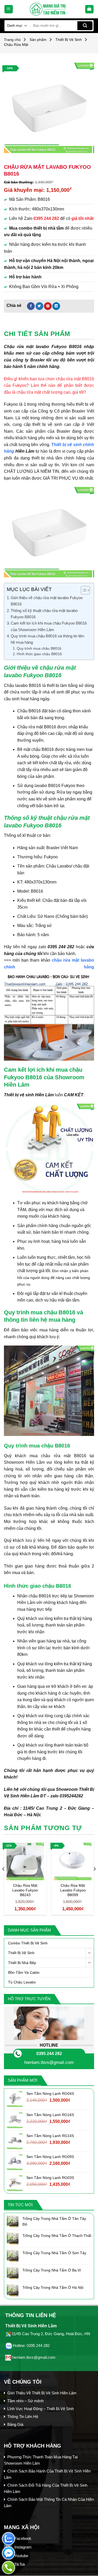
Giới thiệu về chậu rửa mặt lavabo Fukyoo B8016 (47, 601)
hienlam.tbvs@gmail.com (49, 2062)
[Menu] (9, 9)
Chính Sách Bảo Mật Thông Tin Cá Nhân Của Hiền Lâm (49, 2502)
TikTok (20, 2564)
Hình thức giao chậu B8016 (39, 654)
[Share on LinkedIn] (56, 306)
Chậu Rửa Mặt (16, 45)
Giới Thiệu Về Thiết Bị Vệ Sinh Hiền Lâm (42, 2393)
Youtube (21, 2556)
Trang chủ (12, 40)
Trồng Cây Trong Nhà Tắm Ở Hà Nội (53, 2287)
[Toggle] (89, 1953)
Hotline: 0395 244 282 (31, 2345)
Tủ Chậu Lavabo (22, 1982)
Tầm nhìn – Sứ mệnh (25, 2401)
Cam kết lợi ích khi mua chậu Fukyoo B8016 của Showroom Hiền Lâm (49, 626)
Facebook (23, 2538)
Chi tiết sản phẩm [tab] (37, 334)
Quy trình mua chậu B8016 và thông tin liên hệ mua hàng (47, 639)
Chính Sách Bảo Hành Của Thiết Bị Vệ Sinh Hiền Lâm (47, 2474)
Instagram (23, 2547)
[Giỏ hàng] (90, 9)
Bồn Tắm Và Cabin (24, 1972)
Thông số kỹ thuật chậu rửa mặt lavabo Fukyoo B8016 (44, 614)
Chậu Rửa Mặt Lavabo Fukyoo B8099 (73, 1890)
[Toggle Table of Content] (83, 590)
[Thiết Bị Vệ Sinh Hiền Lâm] (49, 9)
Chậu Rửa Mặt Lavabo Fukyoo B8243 (25, 1890)
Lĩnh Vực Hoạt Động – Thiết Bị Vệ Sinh (41, 2409)
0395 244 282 (49, 2054)
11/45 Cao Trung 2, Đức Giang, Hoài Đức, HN (51, 2334)
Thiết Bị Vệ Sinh (69, 40)
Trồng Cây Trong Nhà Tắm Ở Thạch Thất (57, 2236)
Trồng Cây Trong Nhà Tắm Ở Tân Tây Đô (54, 2221)
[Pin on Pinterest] (48, 306)
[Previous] (4, 1880)
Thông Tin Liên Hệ (23, 2417)
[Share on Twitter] (39, 306)
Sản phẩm (38, 40)
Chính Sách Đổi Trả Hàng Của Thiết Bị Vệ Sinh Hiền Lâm (46, 2488)
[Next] (94, 1880)
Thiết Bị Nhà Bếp (22, 1963)
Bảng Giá (15, 2424)
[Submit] (85, 26)
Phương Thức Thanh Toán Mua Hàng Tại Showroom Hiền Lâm (41, 2460)
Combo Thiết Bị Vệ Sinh (28, 1943)
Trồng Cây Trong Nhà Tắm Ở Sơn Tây (54, 2253)
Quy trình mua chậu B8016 (39, 649)
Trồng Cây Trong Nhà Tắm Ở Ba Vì (52, 2270)
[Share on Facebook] (31, 306)
